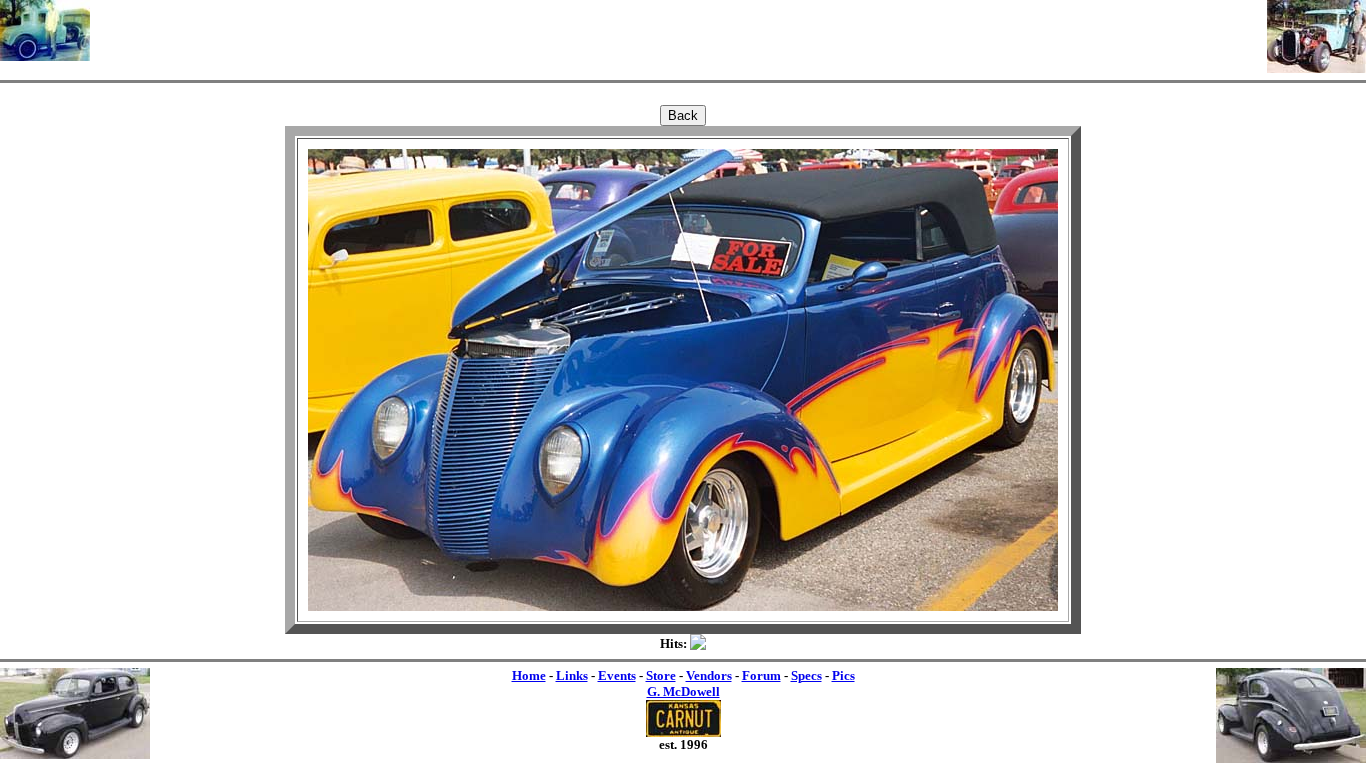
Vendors (709, 675)
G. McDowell (683, 691)
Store (661, 675)
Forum (761, 675)
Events (617, 675)
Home (529, 675)
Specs (806, 675)
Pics (843, 675)
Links (572, 675)
